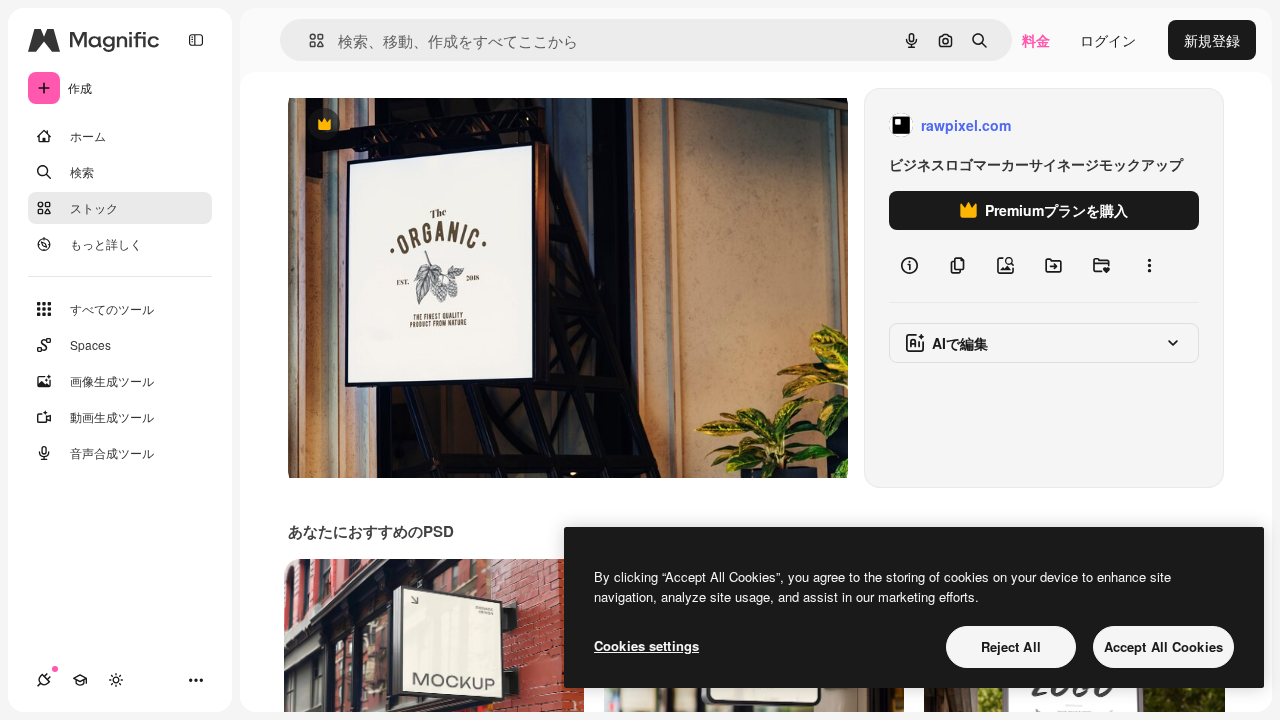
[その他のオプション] (1149, 266)
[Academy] (80, 680)
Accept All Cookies (1163, 646)
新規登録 (1212, 40)
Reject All (1011, 646)
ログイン (1108, 40)
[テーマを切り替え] (116, 680)
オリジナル (425, 125)
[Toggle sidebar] (196, 40)
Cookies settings (646, 645)
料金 (1036, 40)
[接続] (44, 680)
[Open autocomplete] (308, 40)
